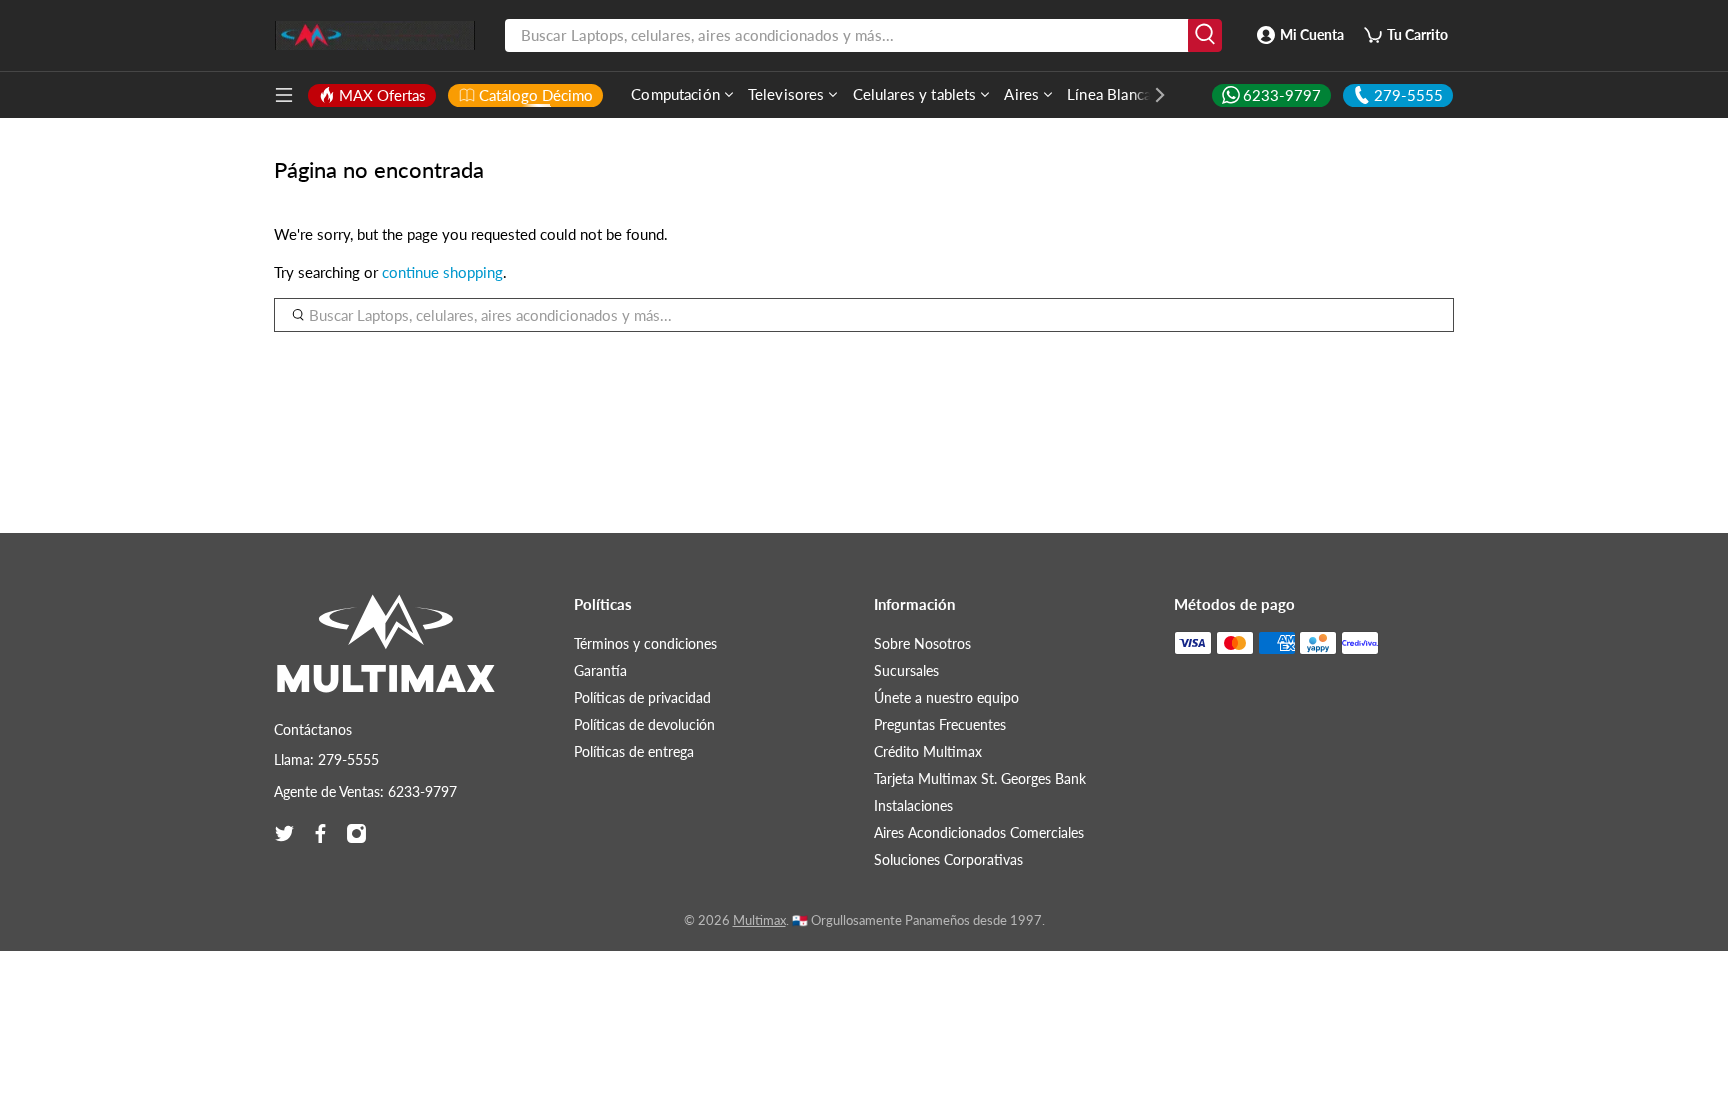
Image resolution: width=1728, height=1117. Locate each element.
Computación (675, 94)
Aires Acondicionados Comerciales (979, 832)
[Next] (1150, 95)
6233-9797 (1282, 95)
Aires (1021, 94)
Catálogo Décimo (536, 95)
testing (375, 36)
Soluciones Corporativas (948, 859)
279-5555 (1408, 95)
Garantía (600, 670)
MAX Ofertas (382, 95)
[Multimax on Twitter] (284, 833)
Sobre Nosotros (922, 643)
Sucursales (906, 670)
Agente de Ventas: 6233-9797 (365, 791)
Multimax (759, 920)
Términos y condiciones (645, 643)
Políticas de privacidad (642, 697)
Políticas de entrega (634, 751)
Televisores (786, 94)
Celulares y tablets (915, 94)
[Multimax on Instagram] (356, 833)
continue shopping (442, 272)
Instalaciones (913, 805)
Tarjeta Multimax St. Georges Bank (980, 778)
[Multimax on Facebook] (320, 833)
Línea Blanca (1109, 94)
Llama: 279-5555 (326, 759)
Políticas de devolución (644, 724)
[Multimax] (386, 653)
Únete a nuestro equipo (946, 697)
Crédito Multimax (928, 751)
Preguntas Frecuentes (940, 724)
